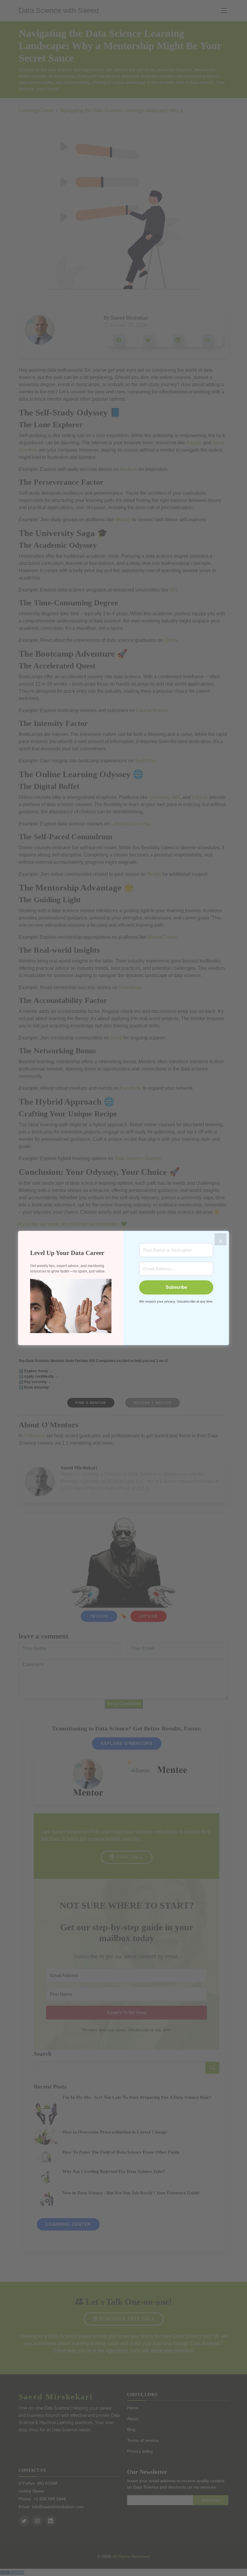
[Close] (220, 1239)
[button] (71, 1306)
